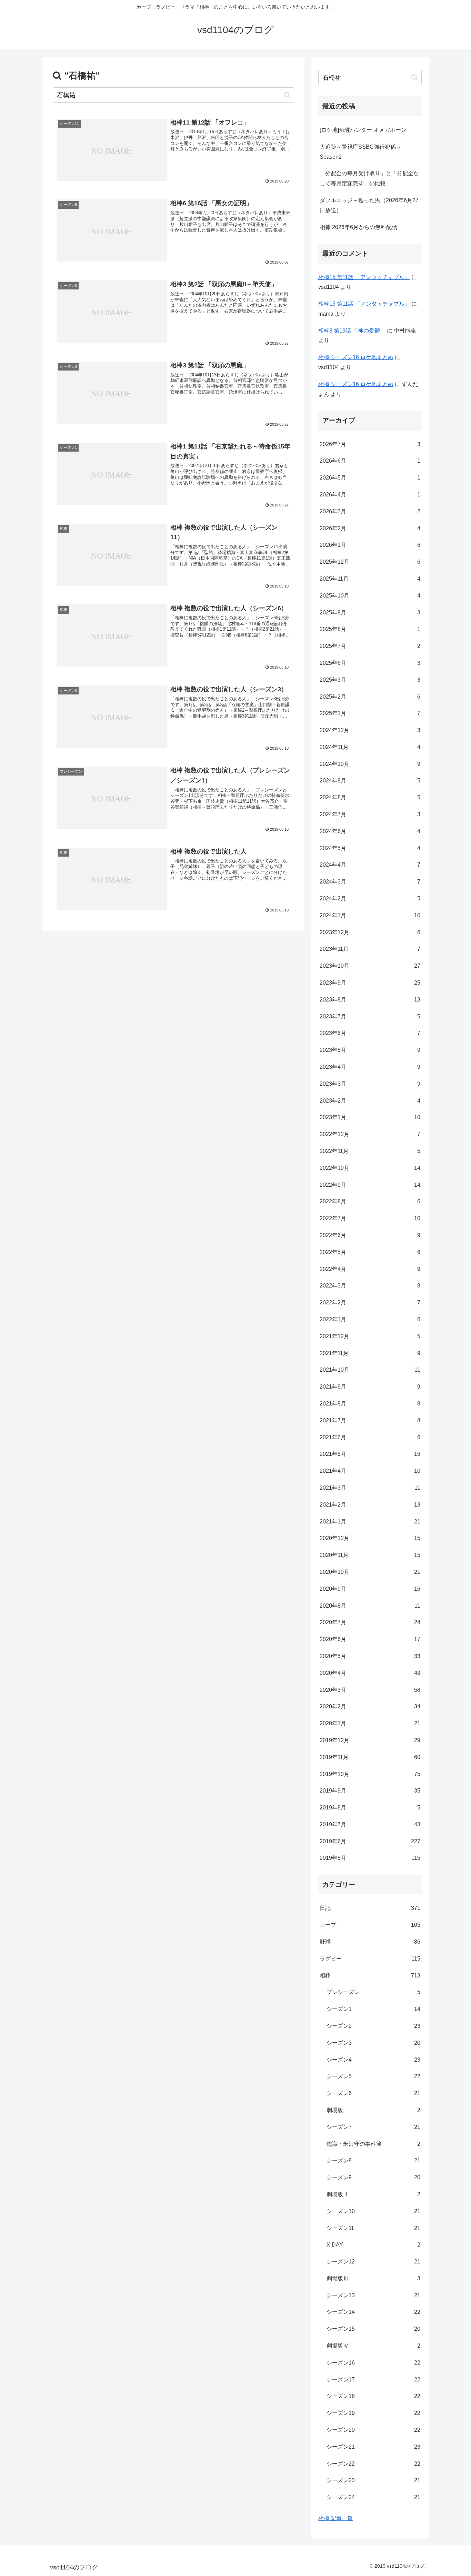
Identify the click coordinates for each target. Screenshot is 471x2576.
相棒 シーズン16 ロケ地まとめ (356, 357)
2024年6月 (370, 831)
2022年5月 (370, 1252)
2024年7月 (370, 814)
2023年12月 (370, 932)
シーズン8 (373, 2160)
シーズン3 (373, 2043)
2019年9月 (370, 1791)
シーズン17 (373, 2380)
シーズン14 (373, 2312)
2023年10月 (370, 966)
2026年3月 (370, 511)
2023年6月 (370, 1033)
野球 (370, 1942)
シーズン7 (373, 2127)
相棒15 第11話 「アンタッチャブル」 (364, 277)
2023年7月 (370, 1016)
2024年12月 (370, 730)
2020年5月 (370, 1656)
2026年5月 (370, 478)
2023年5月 (370, 1050)
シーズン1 (373, 2009)
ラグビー (370, 1959)
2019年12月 (370, 1740)
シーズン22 (373, 2464)
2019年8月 (370, 1808)
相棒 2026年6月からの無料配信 (358, 227)
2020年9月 (370, 1589)
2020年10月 (370, 1572)
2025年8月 (370, 629)
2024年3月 (370, 882)
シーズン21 (373, 2447)
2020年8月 (370, 1606)
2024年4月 (370, 865)
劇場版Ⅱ (373, 2194)
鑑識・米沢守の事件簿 (373, 2144)
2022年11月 (370, 1151)
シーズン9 (373, 2177)
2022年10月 (370, 1168)
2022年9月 (370, 1185)
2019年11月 (370, 1757)
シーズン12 (373, 2262)
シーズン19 (373, 2413)
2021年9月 (370, 1387)
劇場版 (373, 2110)
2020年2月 (370, 1706)
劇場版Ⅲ (373, 2278)
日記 (370, 1908)
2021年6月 (370, 1437)
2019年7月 (370, 1824)
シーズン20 (373, 2430)
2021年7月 (370, 1420)
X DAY (373, 2245)
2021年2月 (370, 1505)
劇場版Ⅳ (373, 2346)
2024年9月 (370, 781)
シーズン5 (373, 2076)
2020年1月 (370, 1723)
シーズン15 (373, 2329)
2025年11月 (370, 579)
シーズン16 (373, 2363)
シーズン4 (373, 2060)
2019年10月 (370, 1774)
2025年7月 (370, 646)
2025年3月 (370, 680)
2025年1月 (370, 713)
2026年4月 (370, 495)
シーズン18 (373, 2396)
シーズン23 (373, 2480)
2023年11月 (370, 949)
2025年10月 (370, 596)
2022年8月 (370, 1201)
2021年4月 (370, 1471)
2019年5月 (370, 1858)
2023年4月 (370, 1067)
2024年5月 (370, 848)
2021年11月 (370, 1353)
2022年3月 (370, 1286)
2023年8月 (370, 1000)
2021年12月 (370, 1336)
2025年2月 (370, 697)
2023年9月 (370, 983)
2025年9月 (370, 613)
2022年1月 (370, 1319)
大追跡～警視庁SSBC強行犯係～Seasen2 (360, 152)
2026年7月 (370, 444)
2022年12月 (370, 1134)
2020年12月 (370, 1538)
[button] (287, 95)
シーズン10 (373, 2211)
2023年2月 (370, 1101)
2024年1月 (370, 915)
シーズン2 (373, 2026)
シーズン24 (373, 2497)
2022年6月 (370, 1235)
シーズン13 (373, 2295)
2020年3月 (370, 1690)
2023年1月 (370, 1117)
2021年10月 (370, 1370)
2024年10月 (370, 764)
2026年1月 (370, 545)
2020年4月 (370, 1673)
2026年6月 (370, 461)
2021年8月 (370, 1404)
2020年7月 (370, 1622)
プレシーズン (373, 1992)
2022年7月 (370, 1218)
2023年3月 (370, 1084)
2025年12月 (370, 562)
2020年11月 (370, 1555)
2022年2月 (370, 1302)
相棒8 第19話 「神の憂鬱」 (352, 331)
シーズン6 (373, 2093)
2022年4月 (370, 1269)
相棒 (370, 1976)
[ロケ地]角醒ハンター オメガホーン (363, 130)
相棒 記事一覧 (335, 2518)
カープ (370, 1925)
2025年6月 (370, 663)
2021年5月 (370, 1454)
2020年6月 (370, 1639)
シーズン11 (373, 2228)
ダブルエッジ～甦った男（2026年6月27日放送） (369, 205)
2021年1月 (370, 1522)
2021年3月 (370, 1488)
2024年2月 (370, 899)
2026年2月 (370, 528)
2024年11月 (370, 747)
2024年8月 (370, 797)
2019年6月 (370, 1841)
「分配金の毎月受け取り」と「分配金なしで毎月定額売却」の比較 (369, 178)
